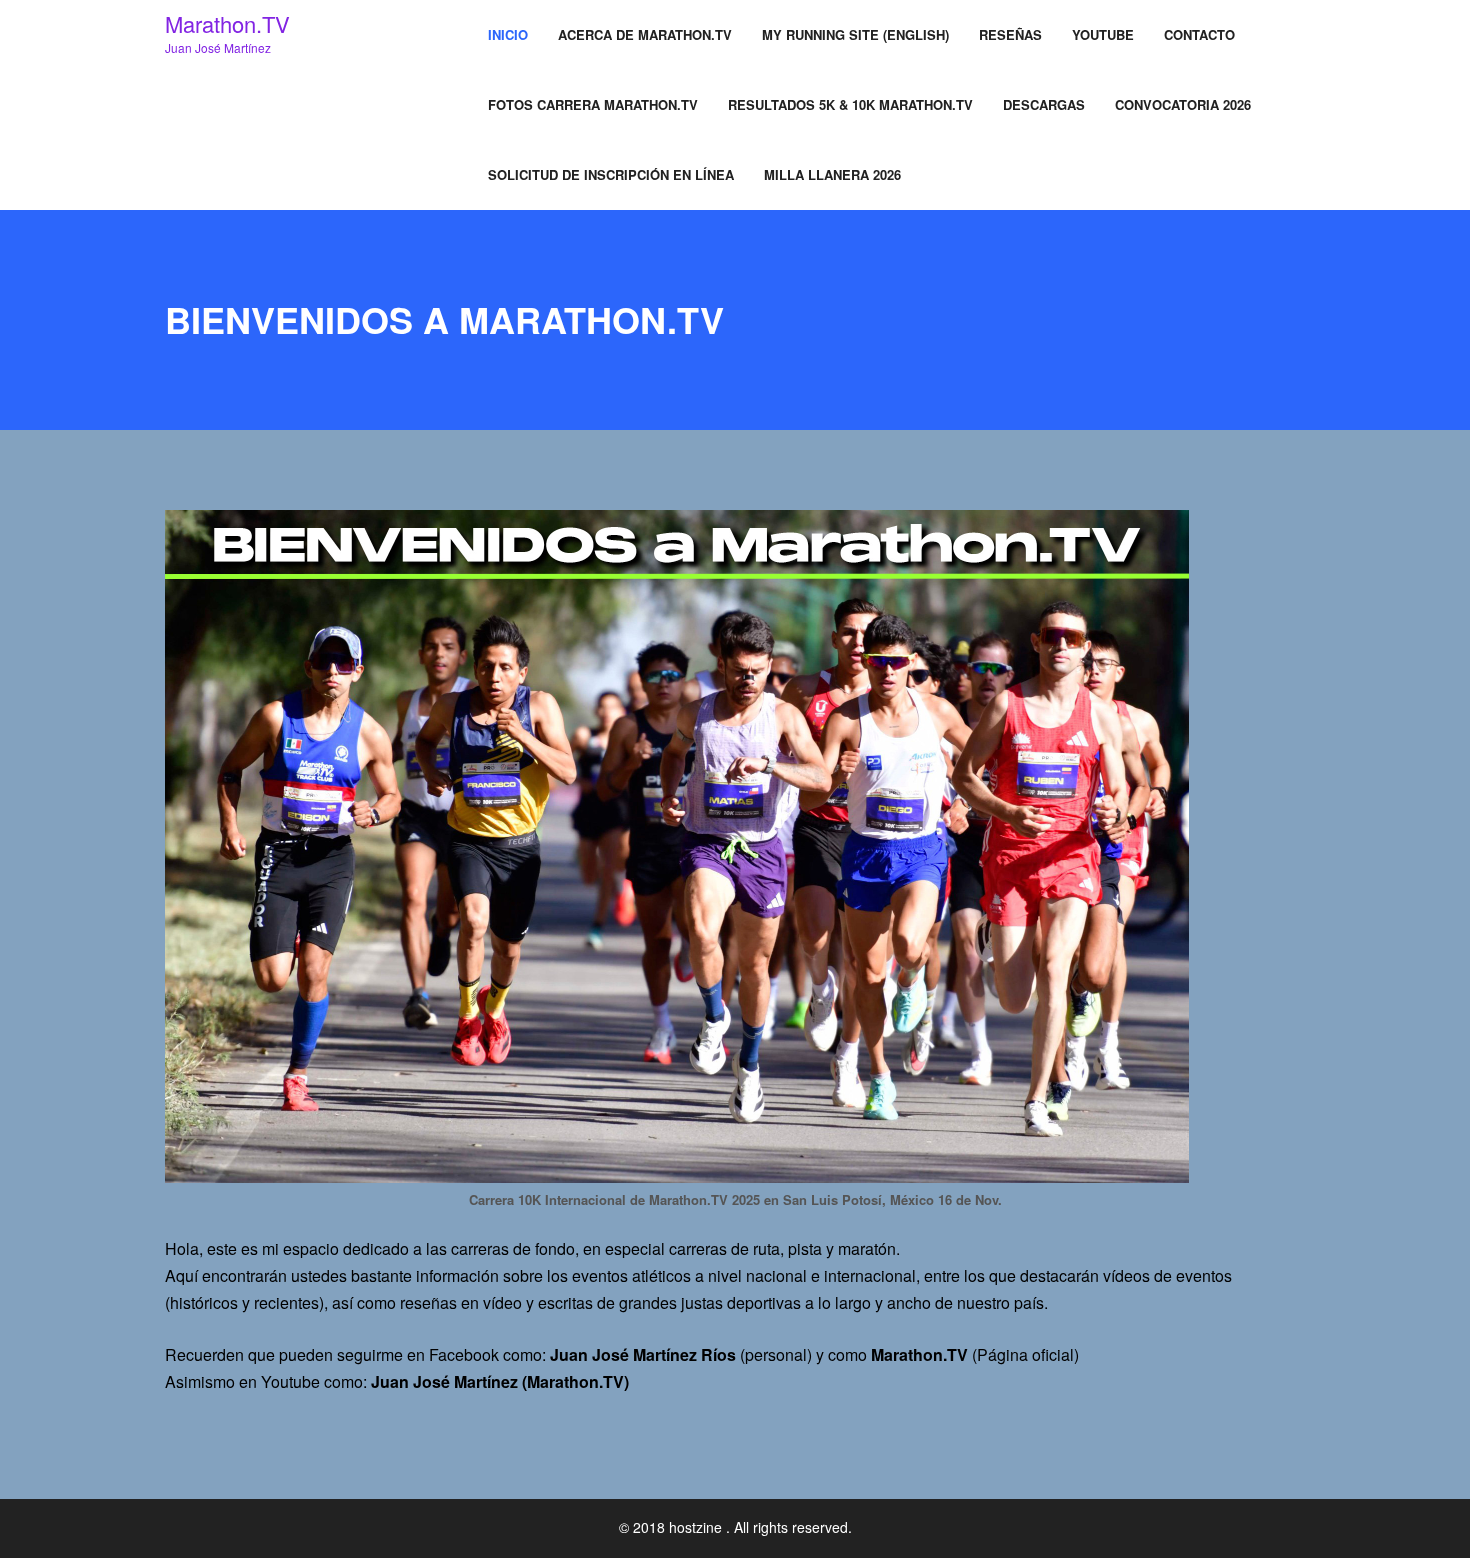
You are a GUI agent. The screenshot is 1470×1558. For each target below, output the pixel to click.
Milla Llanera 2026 (832, 174)
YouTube (1103, 34)
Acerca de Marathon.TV (645, 34)
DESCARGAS (1044, 104)
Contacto (1199, 34)
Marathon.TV (227, 23)
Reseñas (1010, 34)
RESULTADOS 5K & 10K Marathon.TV (850, 104)
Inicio (508, 34)
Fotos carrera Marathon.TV (593, 104)
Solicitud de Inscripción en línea (611, 174)
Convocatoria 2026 (1183, 104)
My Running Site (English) (855, 34)
